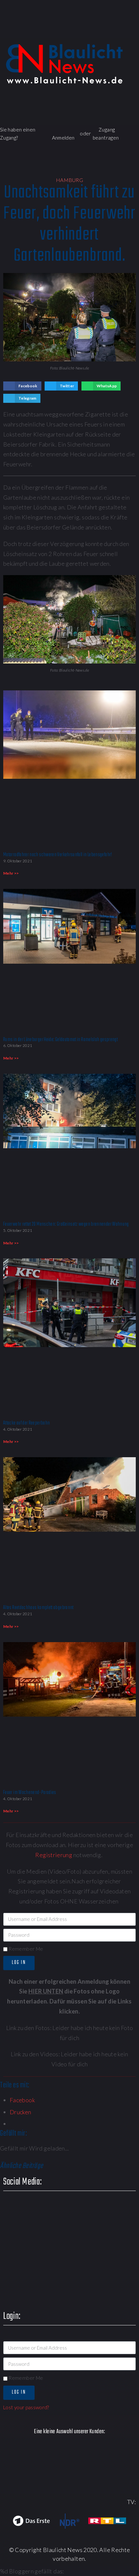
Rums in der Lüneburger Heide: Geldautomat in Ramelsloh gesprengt (60, 1040)
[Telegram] (132, 31)
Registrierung (54, 1855)
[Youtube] (95, 31)
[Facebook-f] (58, 31)
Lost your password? (26, 2407)
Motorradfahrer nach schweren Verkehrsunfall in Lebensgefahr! (58, 855)
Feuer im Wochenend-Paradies (30, 1793)
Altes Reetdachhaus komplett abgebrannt (38, 1608)
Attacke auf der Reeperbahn (27, 1423)
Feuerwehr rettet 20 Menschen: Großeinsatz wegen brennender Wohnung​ (66, 1224)
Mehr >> (11, 873)
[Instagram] (114, 31)
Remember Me (25, 1949)
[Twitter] (76, 31)
